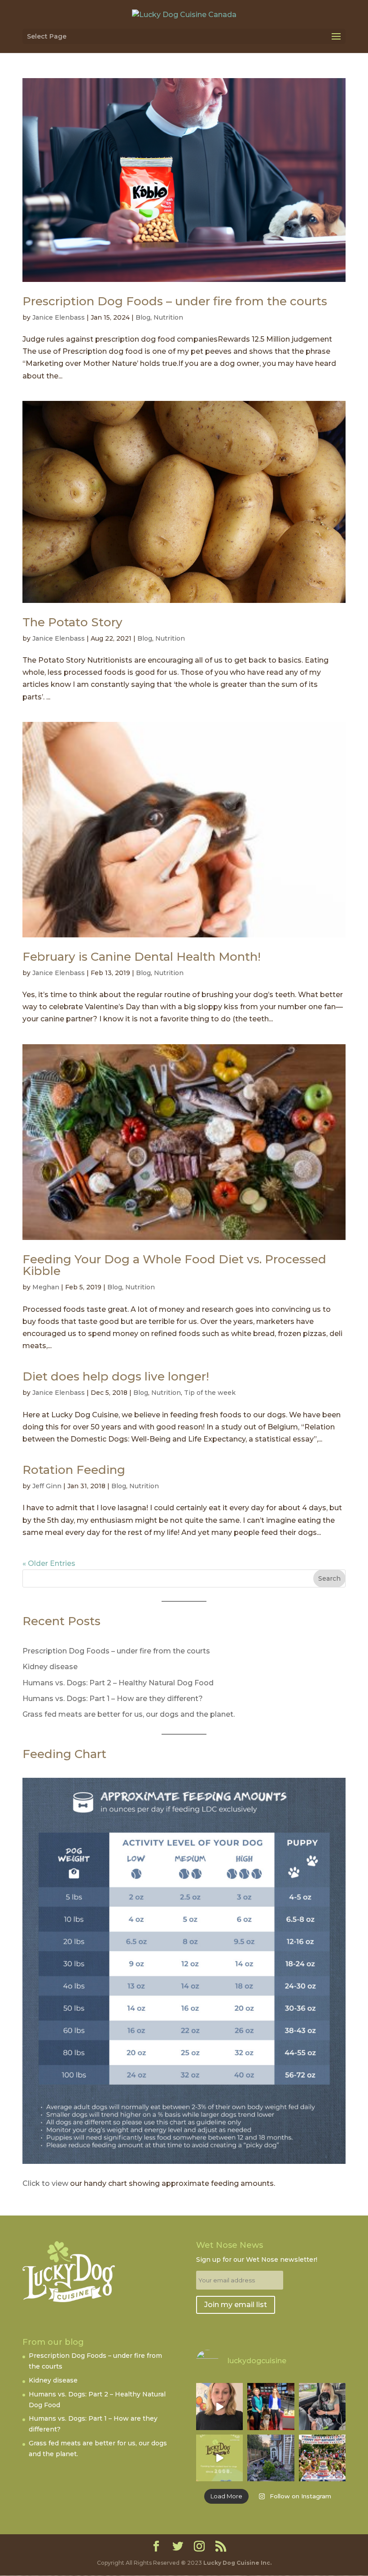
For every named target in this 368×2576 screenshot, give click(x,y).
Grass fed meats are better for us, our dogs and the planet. (129, 1714)
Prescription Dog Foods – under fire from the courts (175, 301)
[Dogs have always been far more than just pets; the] (322, 2458)
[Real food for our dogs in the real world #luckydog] (219, 2406)
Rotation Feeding (74, 1470)
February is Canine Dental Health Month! (142, 957)
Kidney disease (50, 1667)
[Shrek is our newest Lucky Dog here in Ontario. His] (322, 2406)
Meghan (46, 1287)
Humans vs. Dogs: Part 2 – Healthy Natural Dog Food (118, 1683)
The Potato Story (72, 622)
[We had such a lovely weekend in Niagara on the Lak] (271, 2458)
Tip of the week (210, 1393)
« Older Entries (49, 1563)
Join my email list (236, 2305)
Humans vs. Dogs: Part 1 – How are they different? (113, 1699)
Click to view (45, 2183)
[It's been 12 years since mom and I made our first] (271, 2406)
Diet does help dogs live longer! (116, 1376)
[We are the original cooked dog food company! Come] (219, 2458)
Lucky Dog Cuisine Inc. (237, 2563)
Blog (143, 317)
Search (329, 1578)
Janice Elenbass (59, 317)
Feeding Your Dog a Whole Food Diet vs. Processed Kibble (174, 1265)
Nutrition (168, 317)
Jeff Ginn (47, 1486)
